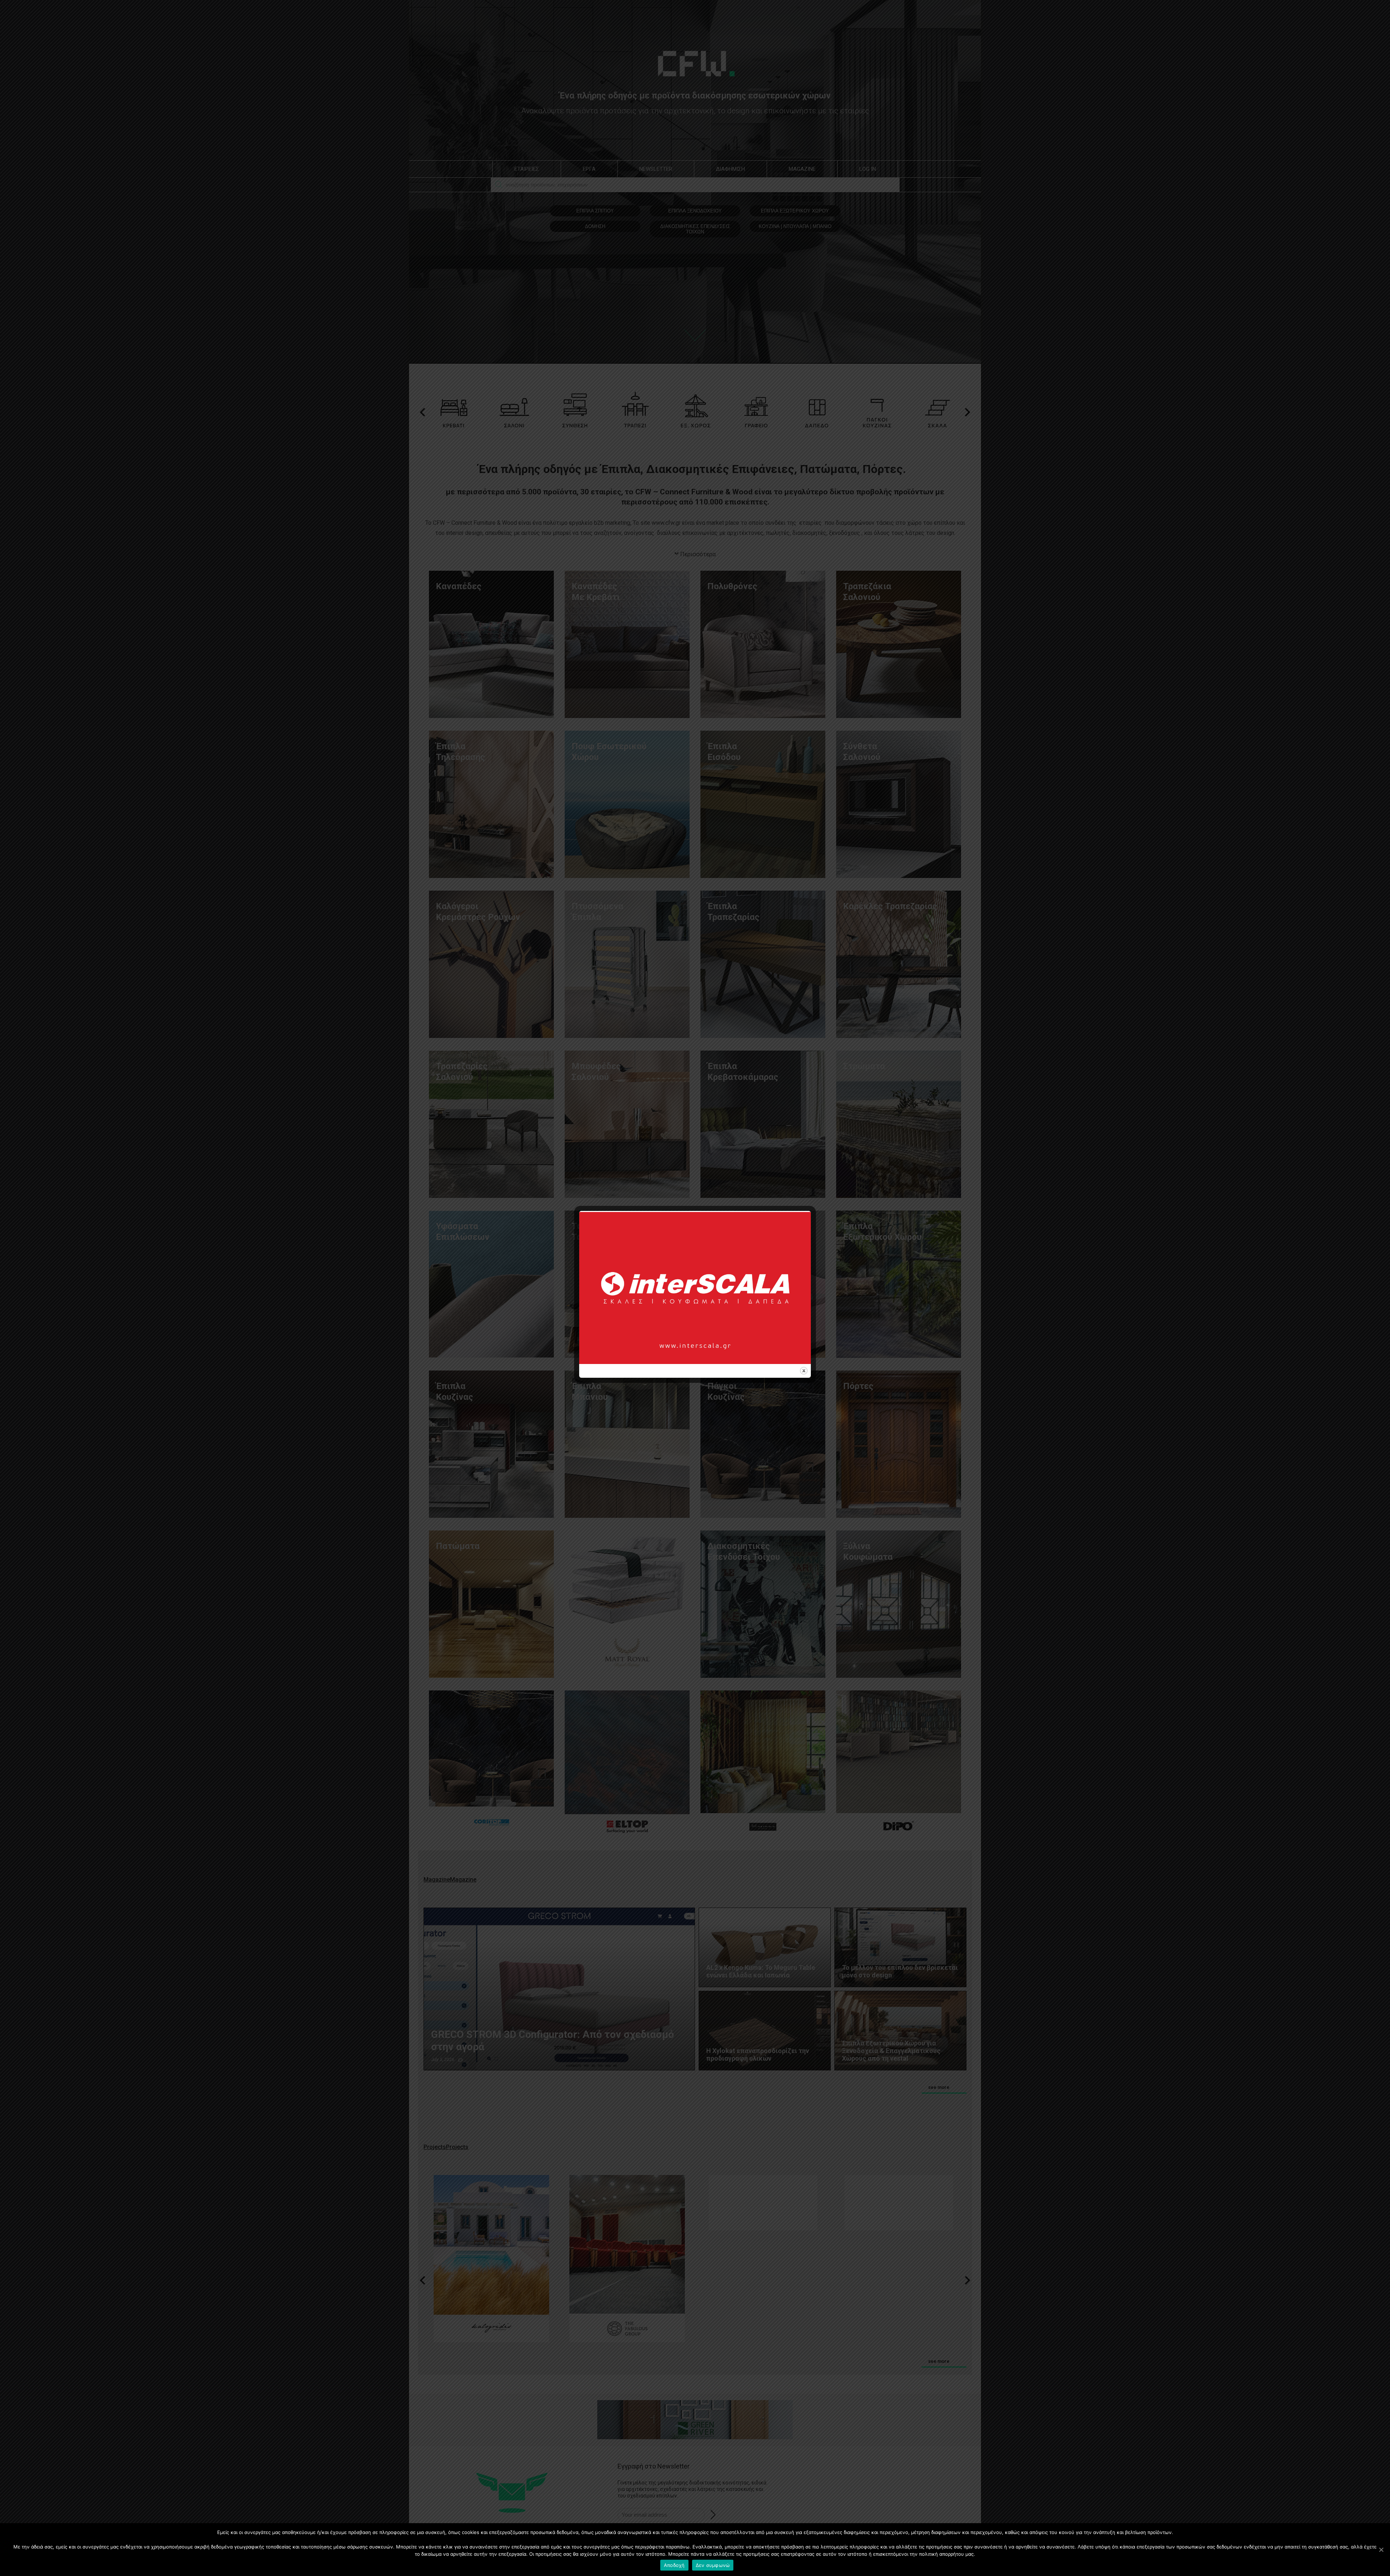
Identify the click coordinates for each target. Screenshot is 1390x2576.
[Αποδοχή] (1381, 2550)
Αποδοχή (674, 2565)
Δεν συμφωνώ (713, 2565)
